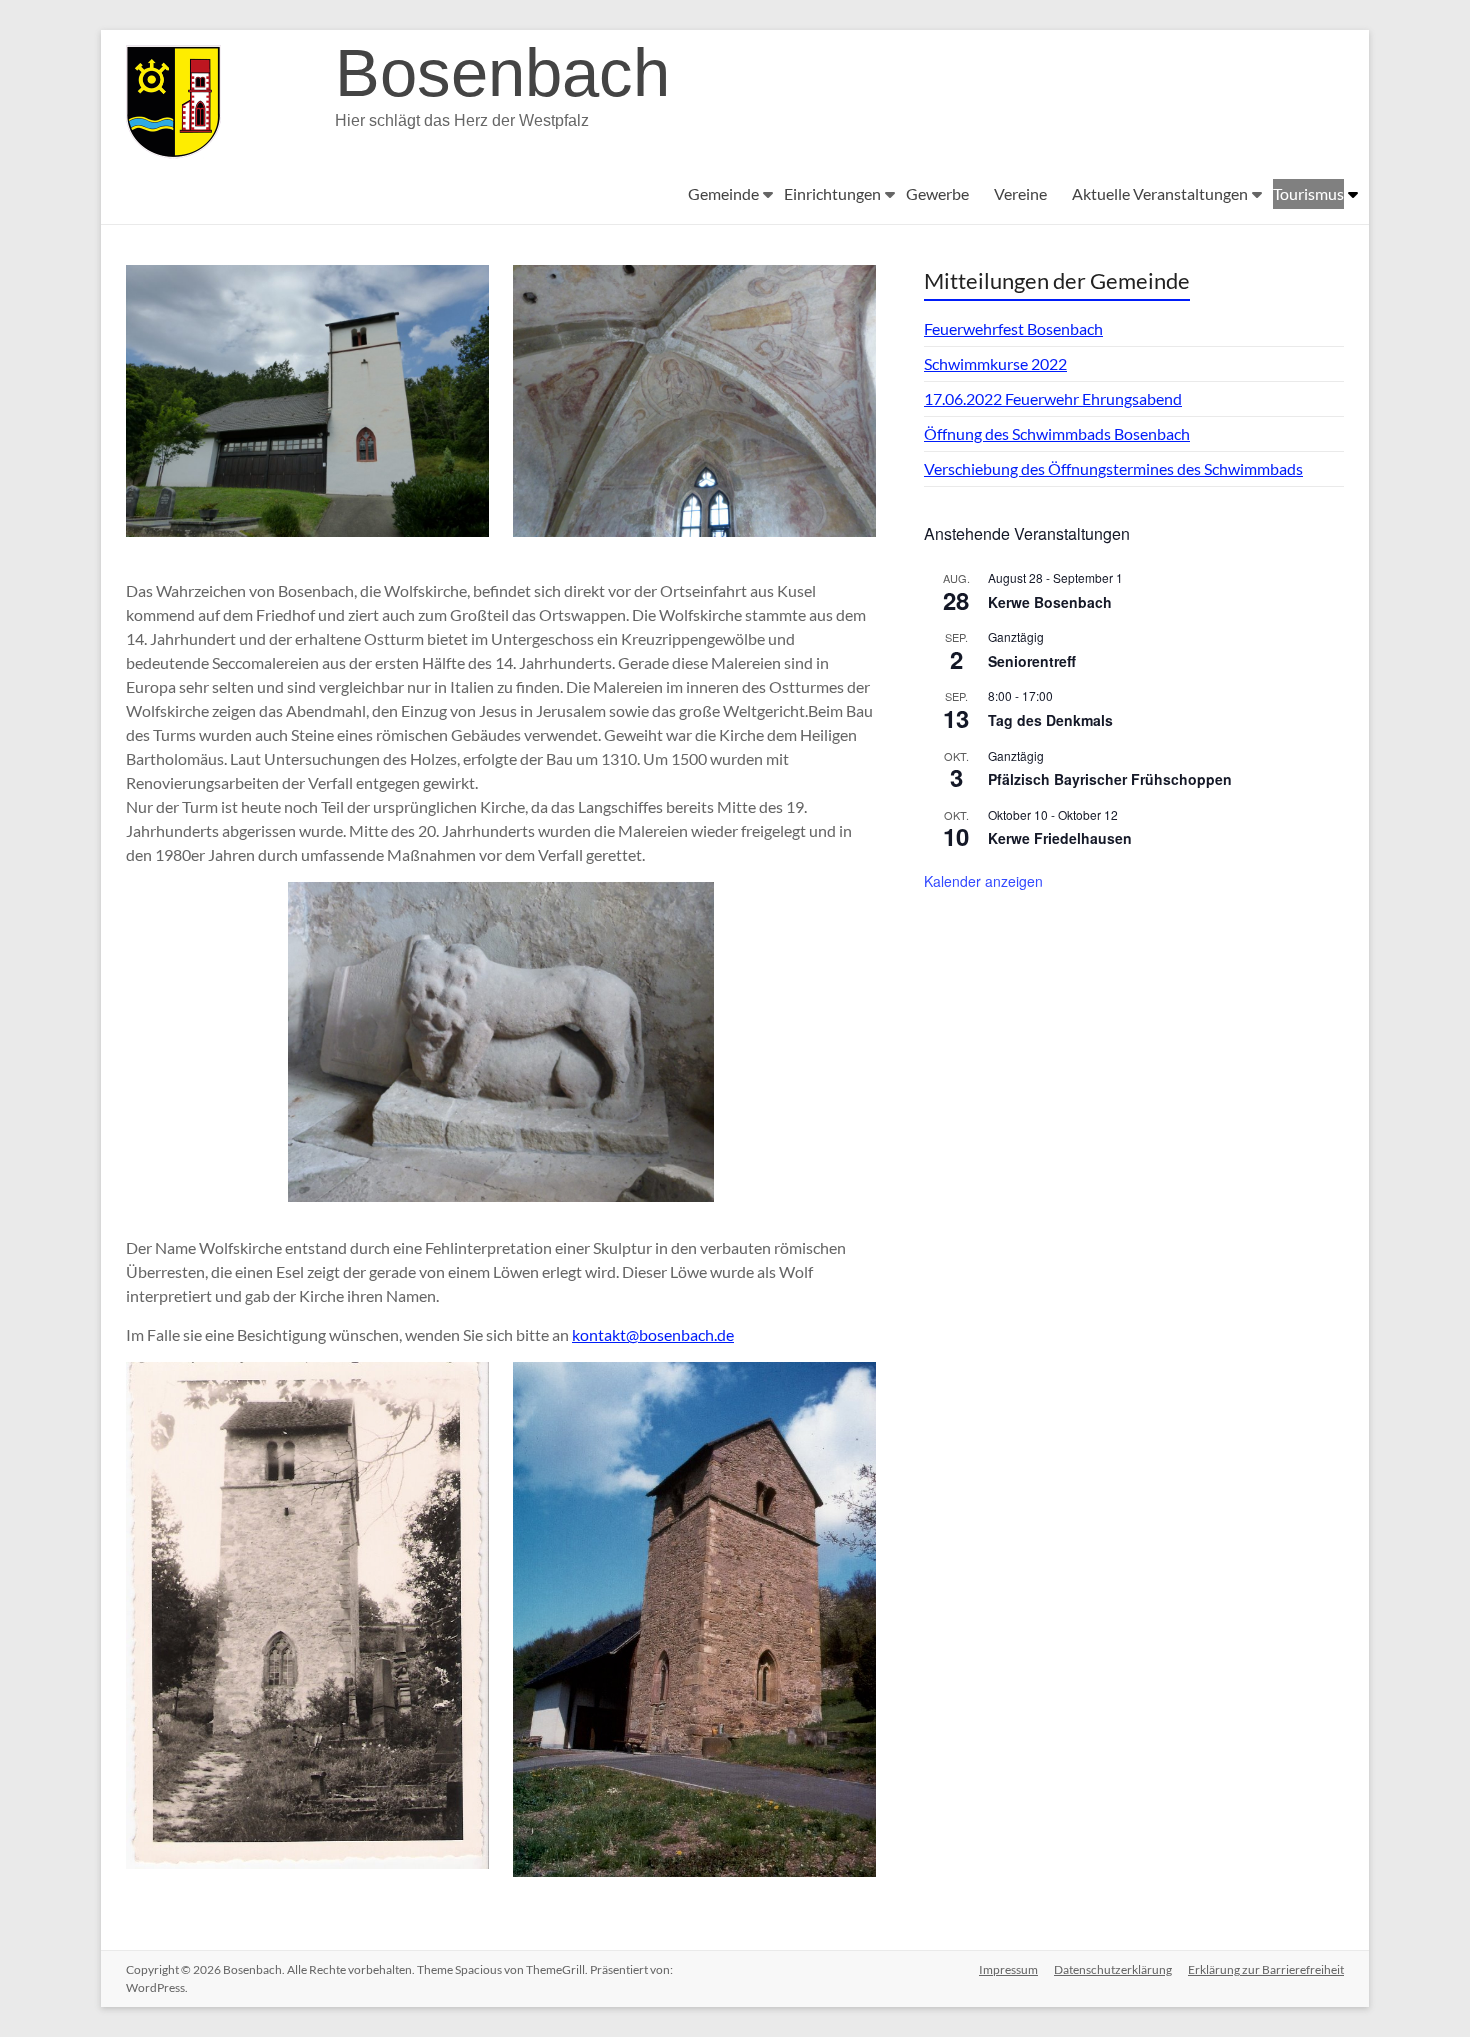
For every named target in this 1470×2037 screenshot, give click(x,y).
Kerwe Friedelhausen (1060, 838)
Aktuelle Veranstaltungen (1160, 193)
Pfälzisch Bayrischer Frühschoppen (1110, 779)
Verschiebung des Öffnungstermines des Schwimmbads (1113, 468)
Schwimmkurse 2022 (995, 363)
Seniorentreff (1032, 661)
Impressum (1008, 1969)
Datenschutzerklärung (1113, 1969)
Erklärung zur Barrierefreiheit (1266, 1969)
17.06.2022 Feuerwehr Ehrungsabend (1053, 398)
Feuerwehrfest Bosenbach (1013, 328)
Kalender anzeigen (983, 881)
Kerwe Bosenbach (1050, 602)
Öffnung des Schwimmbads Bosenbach (1057, 433)
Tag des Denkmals (1050, 720)
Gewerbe (937, 193)
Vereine (1020, 193)
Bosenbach (502, 73)
